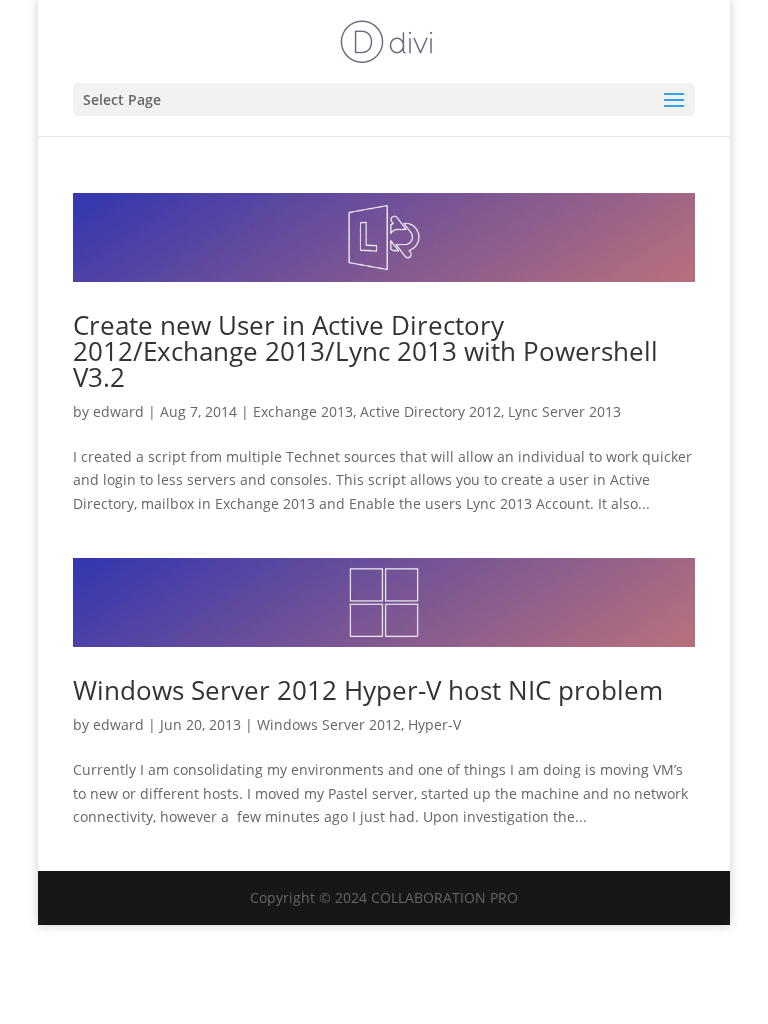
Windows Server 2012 (329, 724)
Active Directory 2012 (430, 411)
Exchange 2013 (303, 411)
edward (118, 411)
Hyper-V (434, 724)
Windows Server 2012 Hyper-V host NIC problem (368, 690)
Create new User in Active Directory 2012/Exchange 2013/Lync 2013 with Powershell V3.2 (365, 351)
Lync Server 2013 (564, 411)
